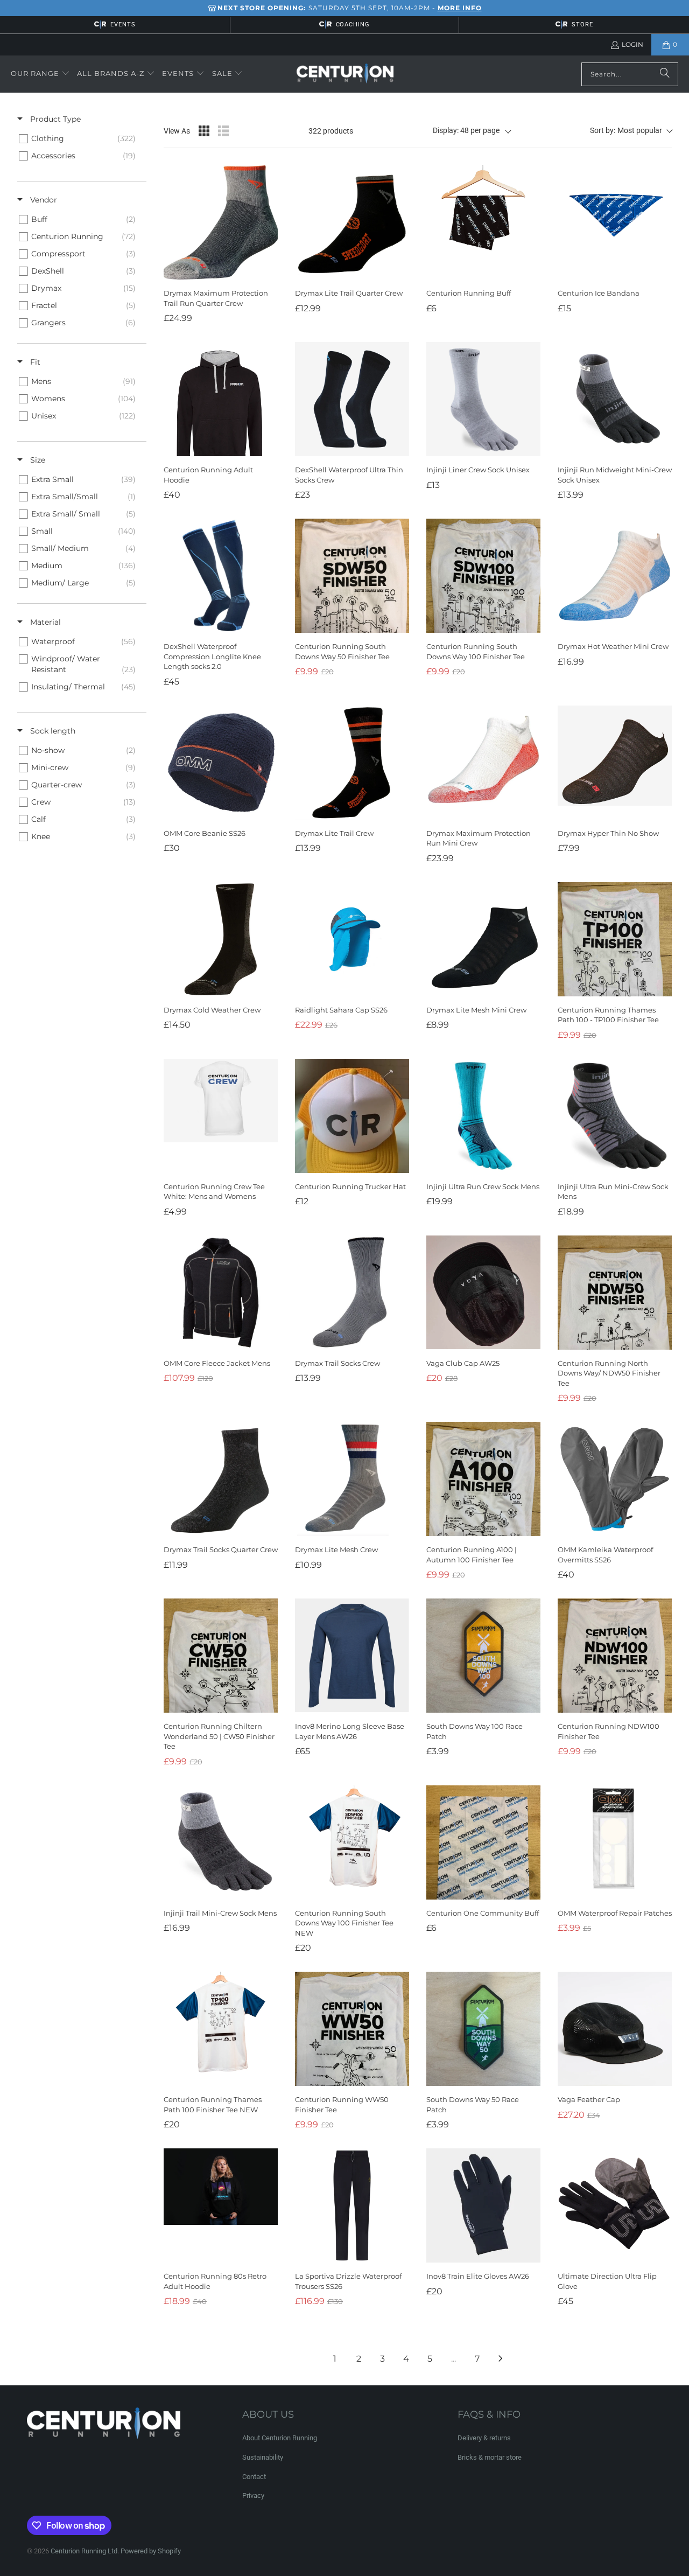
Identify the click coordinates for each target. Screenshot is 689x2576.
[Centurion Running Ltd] (345, 74)
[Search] (665, 74)
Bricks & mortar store (490, 2457)
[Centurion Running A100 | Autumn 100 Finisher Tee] (483, 1479)
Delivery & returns (484, 2438)
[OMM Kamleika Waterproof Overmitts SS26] (615, 1479)
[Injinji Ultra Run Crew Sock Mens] (483, 1116)
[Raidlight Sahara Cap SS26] (352, 939)
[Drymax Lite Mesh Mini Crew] (483, 939)
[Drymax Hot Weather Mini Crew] (615, 576)
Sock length (52, 731)
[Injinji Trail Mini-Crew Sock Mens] (221, 1842)
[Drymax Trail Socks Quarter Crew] (221, 1479)
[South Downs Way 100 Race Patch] (483, 1656)
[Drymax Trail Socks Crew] (352, 1293)
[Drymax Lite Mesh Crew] (352, 1479)
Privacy (253, 2495)
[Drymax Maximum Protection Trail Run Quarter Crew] (221, 222)
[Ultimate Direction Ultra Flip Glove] (615, 2205)
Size (37, 460)
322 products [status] (331, 131)
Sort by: (626, 130)
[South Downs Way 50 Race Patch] (483, 2029)
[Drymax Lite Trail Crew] (352, 763)
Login (632, 44)
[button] (40, 74)
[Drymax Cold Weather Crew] (221, 939)
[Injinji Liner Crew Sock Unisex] (483, 399)
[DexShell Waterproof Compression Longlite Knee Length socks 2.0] (221, 576)
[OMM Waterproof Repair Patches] (615, 1842)
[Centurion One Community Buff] (483, 1842)
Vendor (43, 200)
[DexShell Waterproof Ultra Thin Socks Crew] (352, 399)
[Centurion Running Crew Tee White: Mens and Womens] (221, 1116)
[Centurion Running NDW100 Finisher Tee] (615, 1656)
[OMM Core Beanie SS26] (221, 763)
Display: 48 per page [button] (466, 130)
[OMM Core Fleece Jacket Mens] (221, 1293)
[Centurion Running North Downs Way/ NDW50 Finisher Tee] (615, 1293)
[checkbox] (80, 138)
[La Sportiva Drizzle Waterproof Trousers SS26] (352, 2205)
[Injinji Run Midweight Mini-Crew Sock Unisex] (615, 399)
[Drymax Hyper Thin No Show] (615, 763)
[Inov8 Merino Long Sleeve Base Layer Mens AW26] (352, 1656)
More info (460, 8)
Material (44, 622)
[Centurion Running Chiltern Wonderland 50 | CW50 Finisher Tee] (221, 1656)
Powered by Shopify (151, 2551)
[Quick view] (267, 269)
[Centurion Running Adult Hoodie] (221, 399)
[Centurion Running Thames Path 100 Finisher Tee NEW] (221, 2029)
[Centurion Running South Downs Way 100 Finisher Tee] (483, 576)
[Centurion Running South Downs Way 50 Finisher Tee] (352, 576)
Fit (34, 362)
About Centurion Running (280, 2438)
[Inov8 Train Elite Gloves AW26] (483, 2205)
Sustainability (263, 2457)
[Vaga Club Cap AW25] (483, 1293)
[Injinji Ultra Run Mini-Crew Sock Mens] (615, 1116)
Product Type (54, 119)
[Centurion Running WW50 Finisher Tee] (352, 2029)
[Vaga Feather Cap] (615, 2029)
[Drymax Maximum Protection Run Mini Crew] (483, 763)
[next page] (501, 2358)
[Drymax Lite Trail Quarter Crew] (352, 222)
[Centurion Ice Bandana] (615, 222)
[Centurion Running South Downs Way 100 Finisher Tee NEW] (352, 1842)
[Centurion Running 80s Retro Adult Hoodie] (221, 2205)
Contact (254, 2477)
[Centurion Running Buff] (483, 222)
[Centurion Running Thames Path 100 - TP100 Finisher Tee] (615, 939)
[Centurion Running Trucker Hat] (352, 1116)
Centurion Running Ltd (84, 2551)
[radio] (204, 131)
